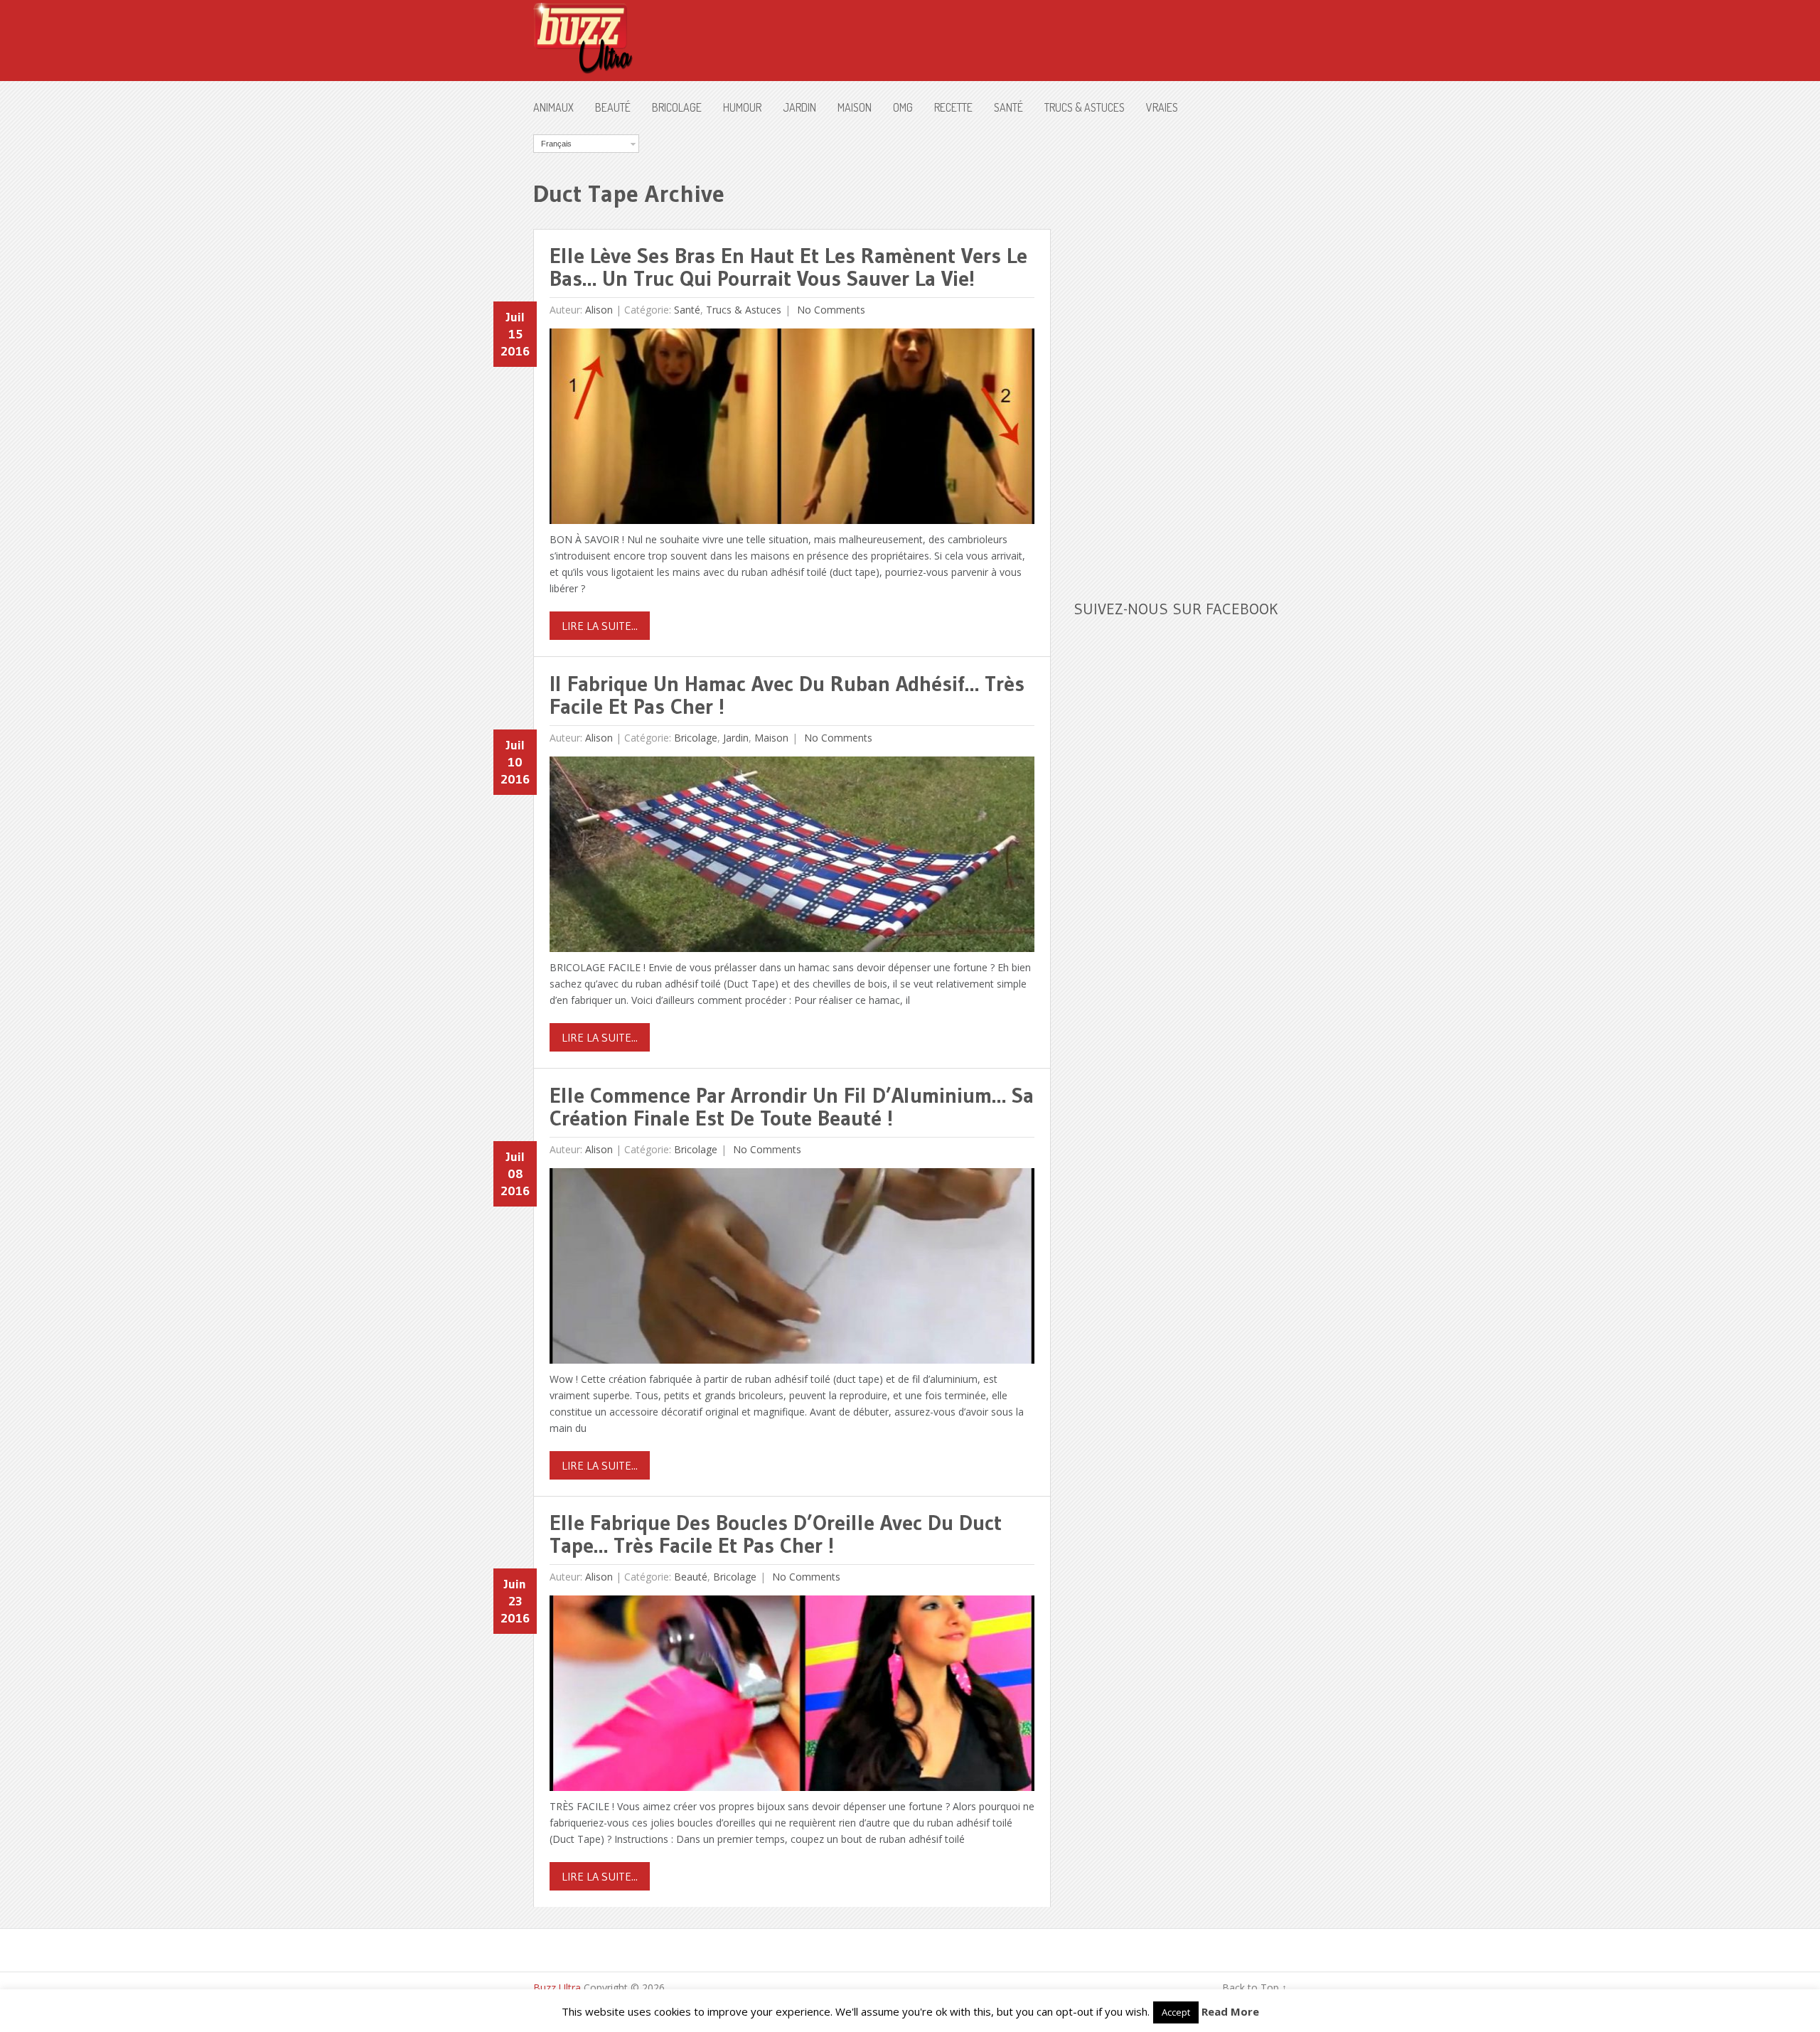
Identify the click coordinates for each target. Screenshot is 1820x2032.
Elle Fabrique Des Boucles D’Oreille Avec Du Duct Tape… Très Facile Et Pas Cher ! (776, 1534)
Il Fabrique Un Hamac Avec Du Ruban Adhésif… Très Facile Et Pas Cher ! (787, 695)
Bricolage (677, 107)
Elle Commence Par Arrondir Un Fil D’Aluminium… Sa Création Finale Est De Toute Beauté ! (792, 1107)
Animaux (553, 107)
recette (953, 107)
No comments (830, 310)
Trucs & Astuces (1085, 107)
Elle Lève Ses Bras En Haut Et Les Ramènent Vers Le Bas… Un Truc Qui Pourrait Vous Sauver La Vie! (788, 267)
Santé (1008, 107)
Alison (599, 310)
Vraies (1162, 107)
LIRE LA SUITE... (600, 626)
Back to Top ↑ (1254, 1988)
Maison (855, 107)
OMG (903, 107)
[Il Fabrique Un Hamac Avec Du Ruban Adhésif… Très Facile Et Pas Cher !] (792, 858)
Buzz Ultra (557, 1988)
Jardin (799, 107)
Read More (1230, 2011)
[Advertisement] (1180, 348)
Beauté (613, 107)
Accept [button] (1176, 2012)
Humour (742, 107)
